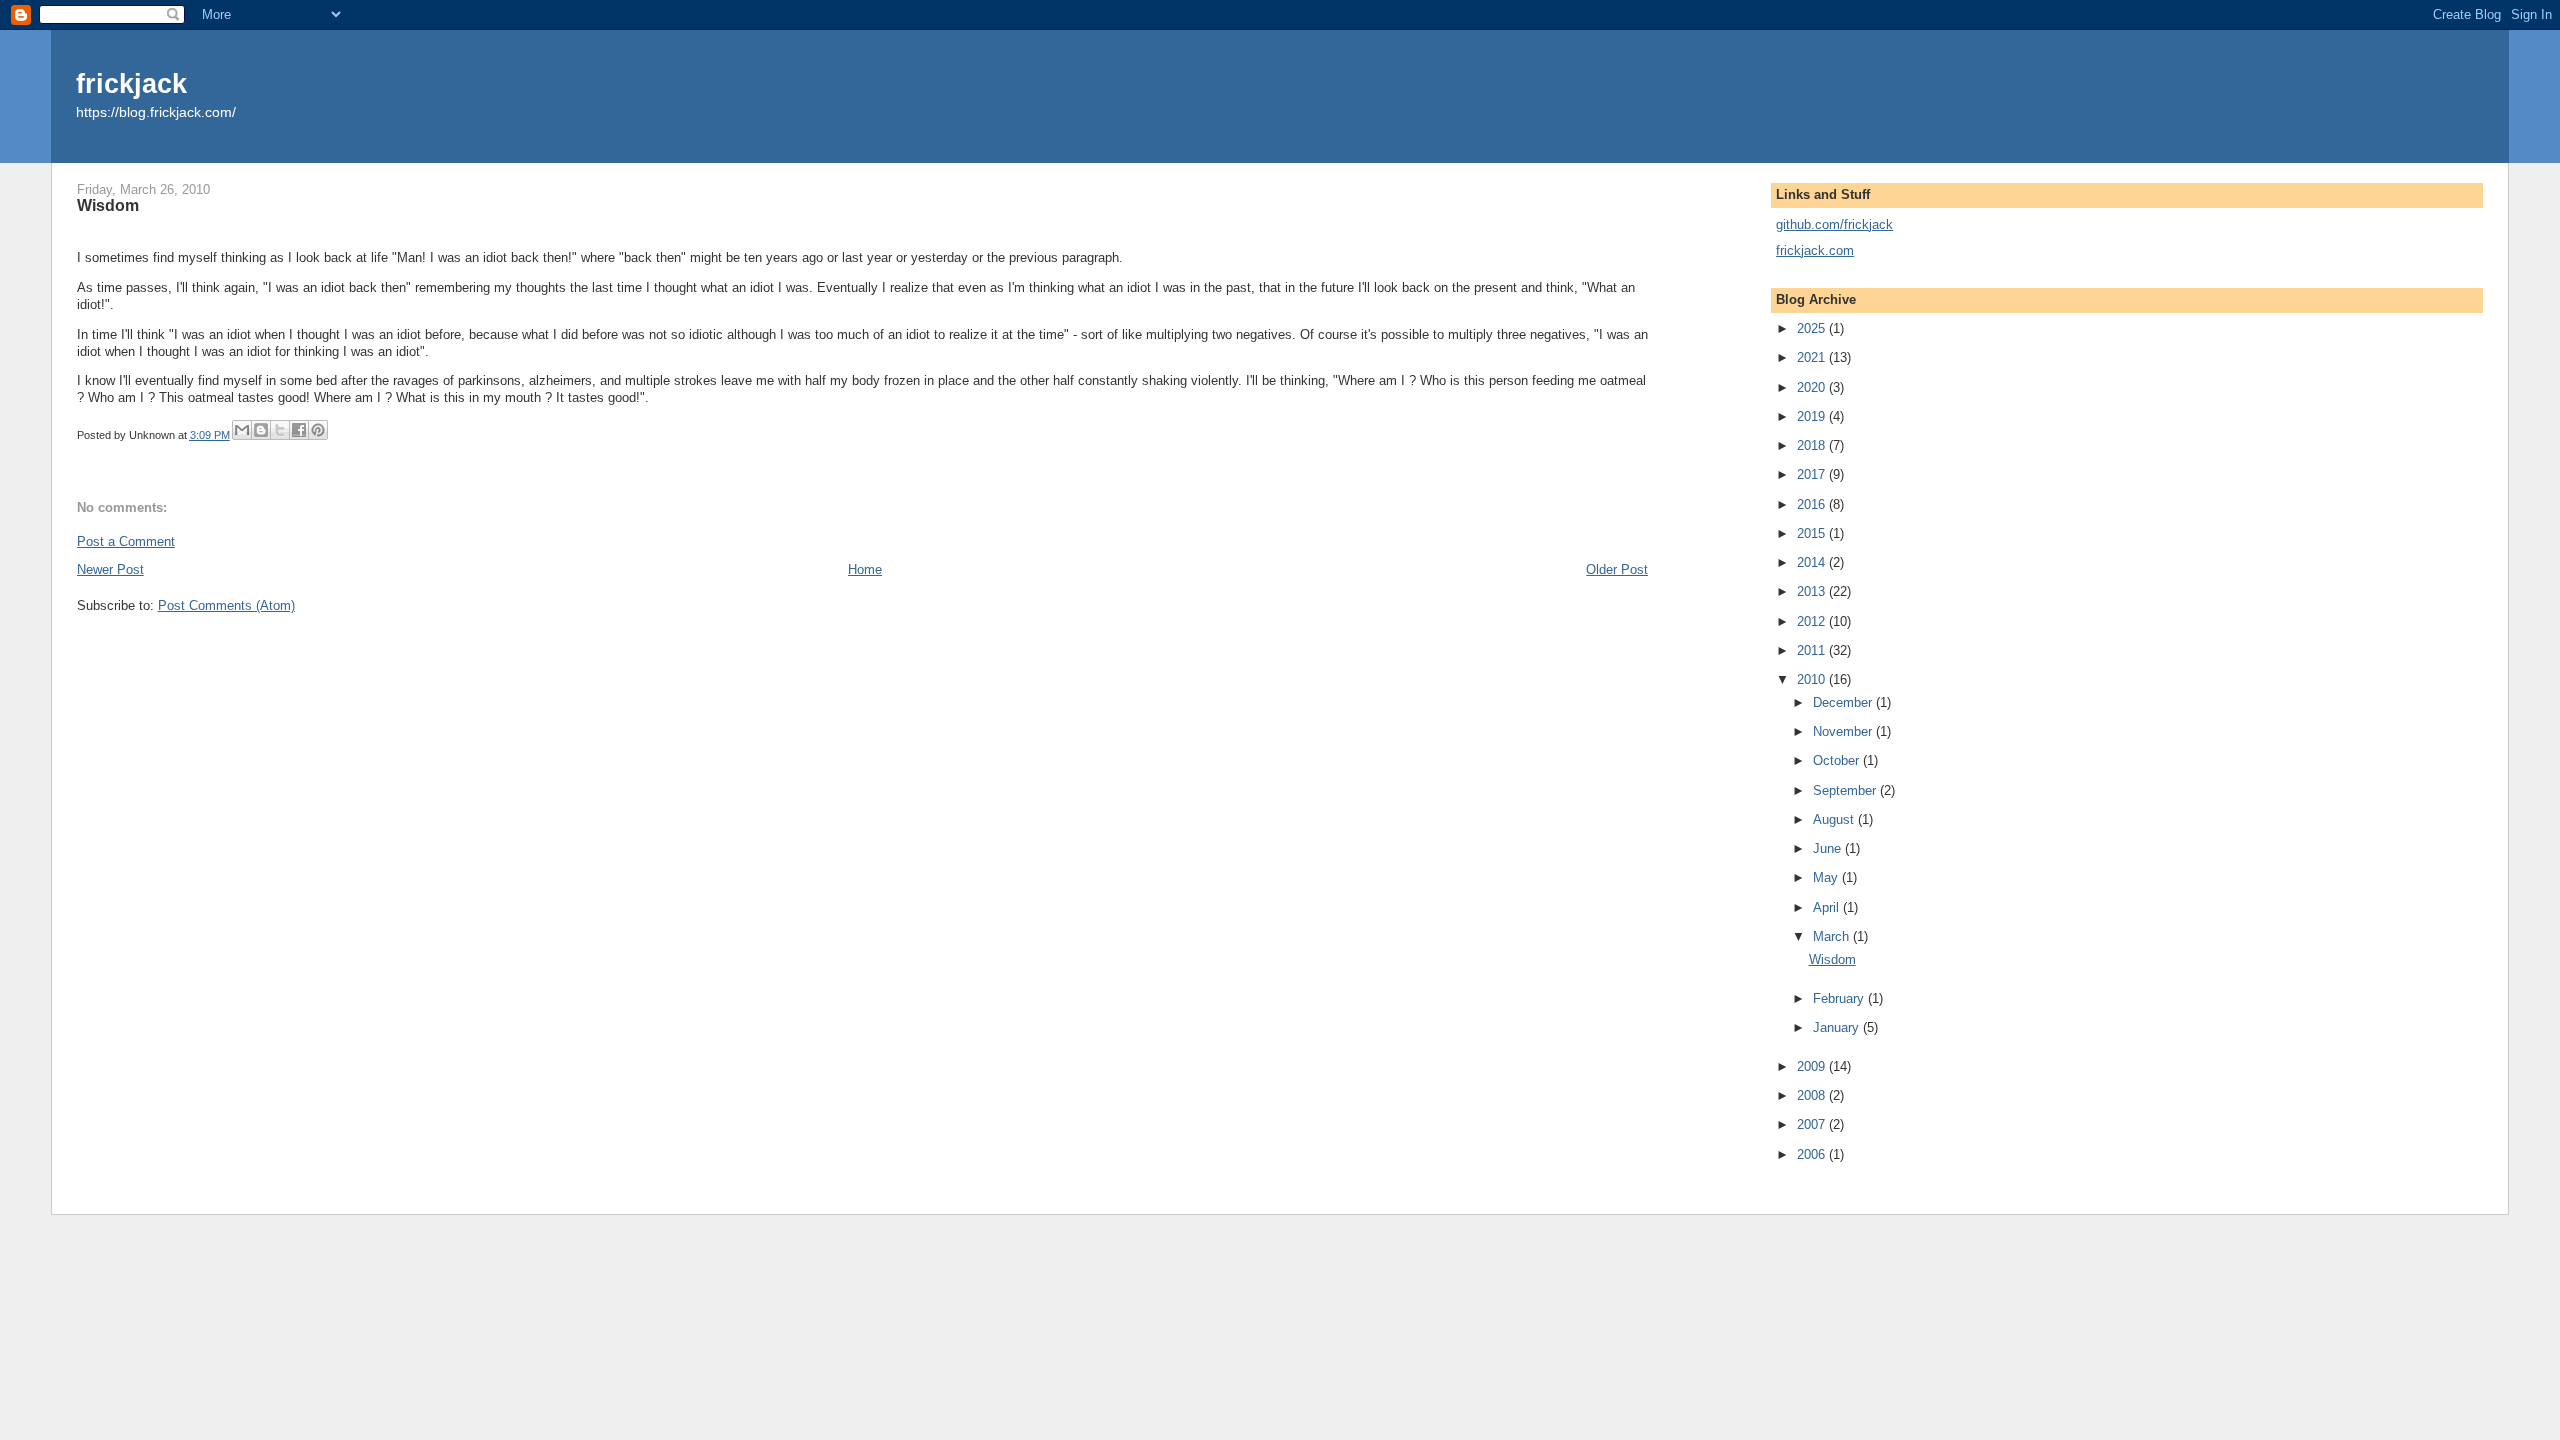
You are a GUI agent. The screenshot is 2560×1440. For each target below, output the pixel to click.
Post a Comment (126, 541)
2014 (1813, 562)
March (1833, 936)
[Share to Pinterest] (318, 430)
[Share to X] (280, 430)
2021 (1813, 357)
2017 (1813, 474)
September (1846, 790)
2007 (1813, 1124)
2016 (1813, 504)
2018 (1813, 445)
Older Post (1617, 569)
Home (865, 569)
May (1827, 877)
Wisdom (1832, 959)
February (1840, 998)
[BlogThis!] (261, 430)
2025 (1813, 328)
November (1844, 731)
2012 (1813, 621)
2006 (1813, 1154)
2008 (1813, 1095)
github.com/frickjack (1834, 224)
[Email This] (242, 430)
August (1835, 819)
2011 (1813, 650)
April (1828, 907)
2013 (1813, 591)
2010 (1813, 679)
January (1838, 1027)
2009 (1813, 1066)
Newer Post (110, 569)
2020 (1813, 387)
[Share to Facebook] (299, 430)
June (1829, 848)
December (1844, 702)
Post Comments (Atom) (226, 605)
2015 (1813, 533)
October (1838, 760)
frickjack (131, 83)
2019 (1813, 416)
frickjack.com (1815, 250)
